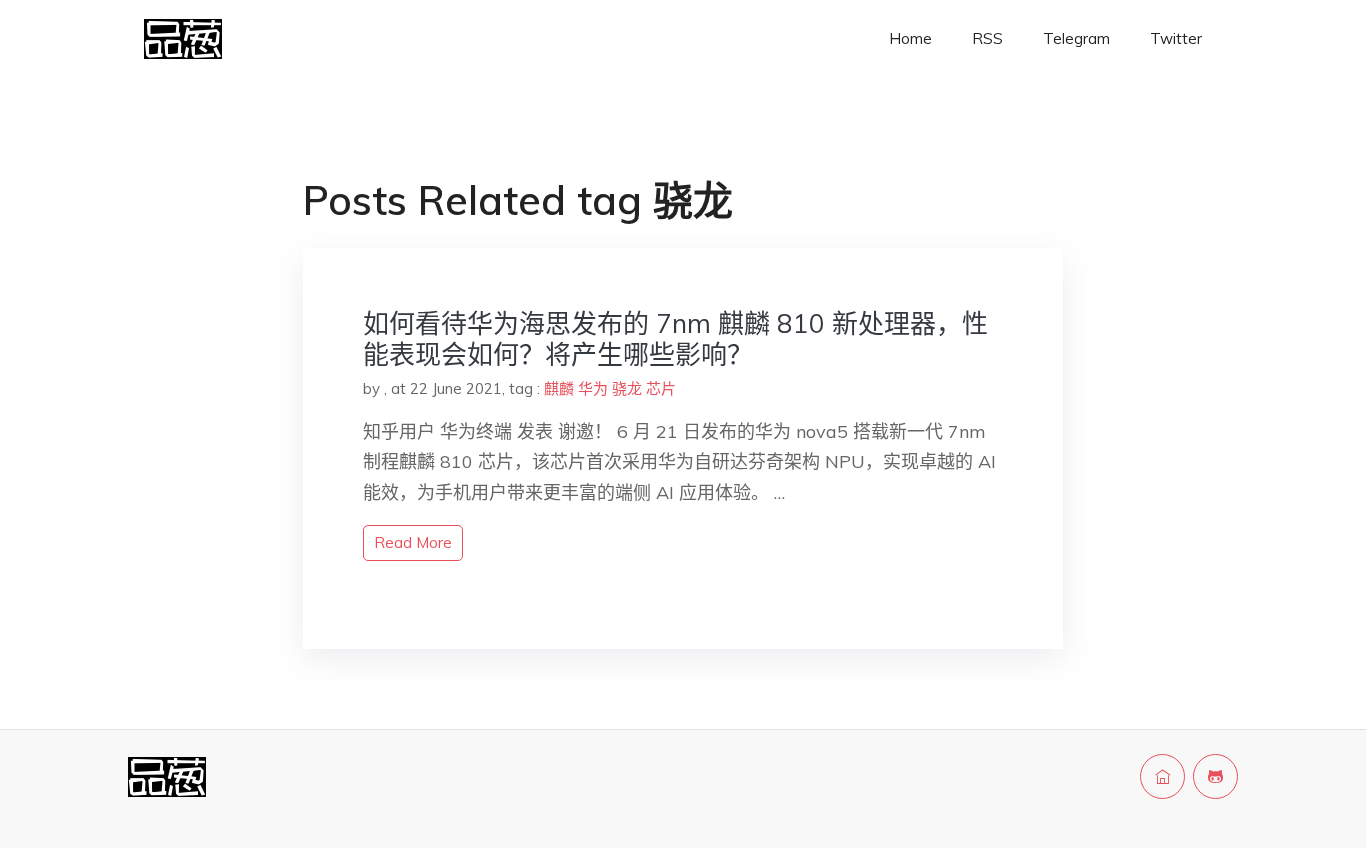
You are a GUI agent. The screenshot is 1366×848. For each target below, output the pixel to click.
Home (910, 38)
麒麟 (559, 388)
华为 (593, 388)
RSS (987, 38)
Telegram (1076, 38)
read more (413, 542)
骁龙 (627, 388)
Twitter (1176, 38)
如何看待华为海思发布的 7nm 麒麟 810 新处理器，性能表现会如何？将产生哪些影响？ (675, 339)
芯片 (661, 388)
